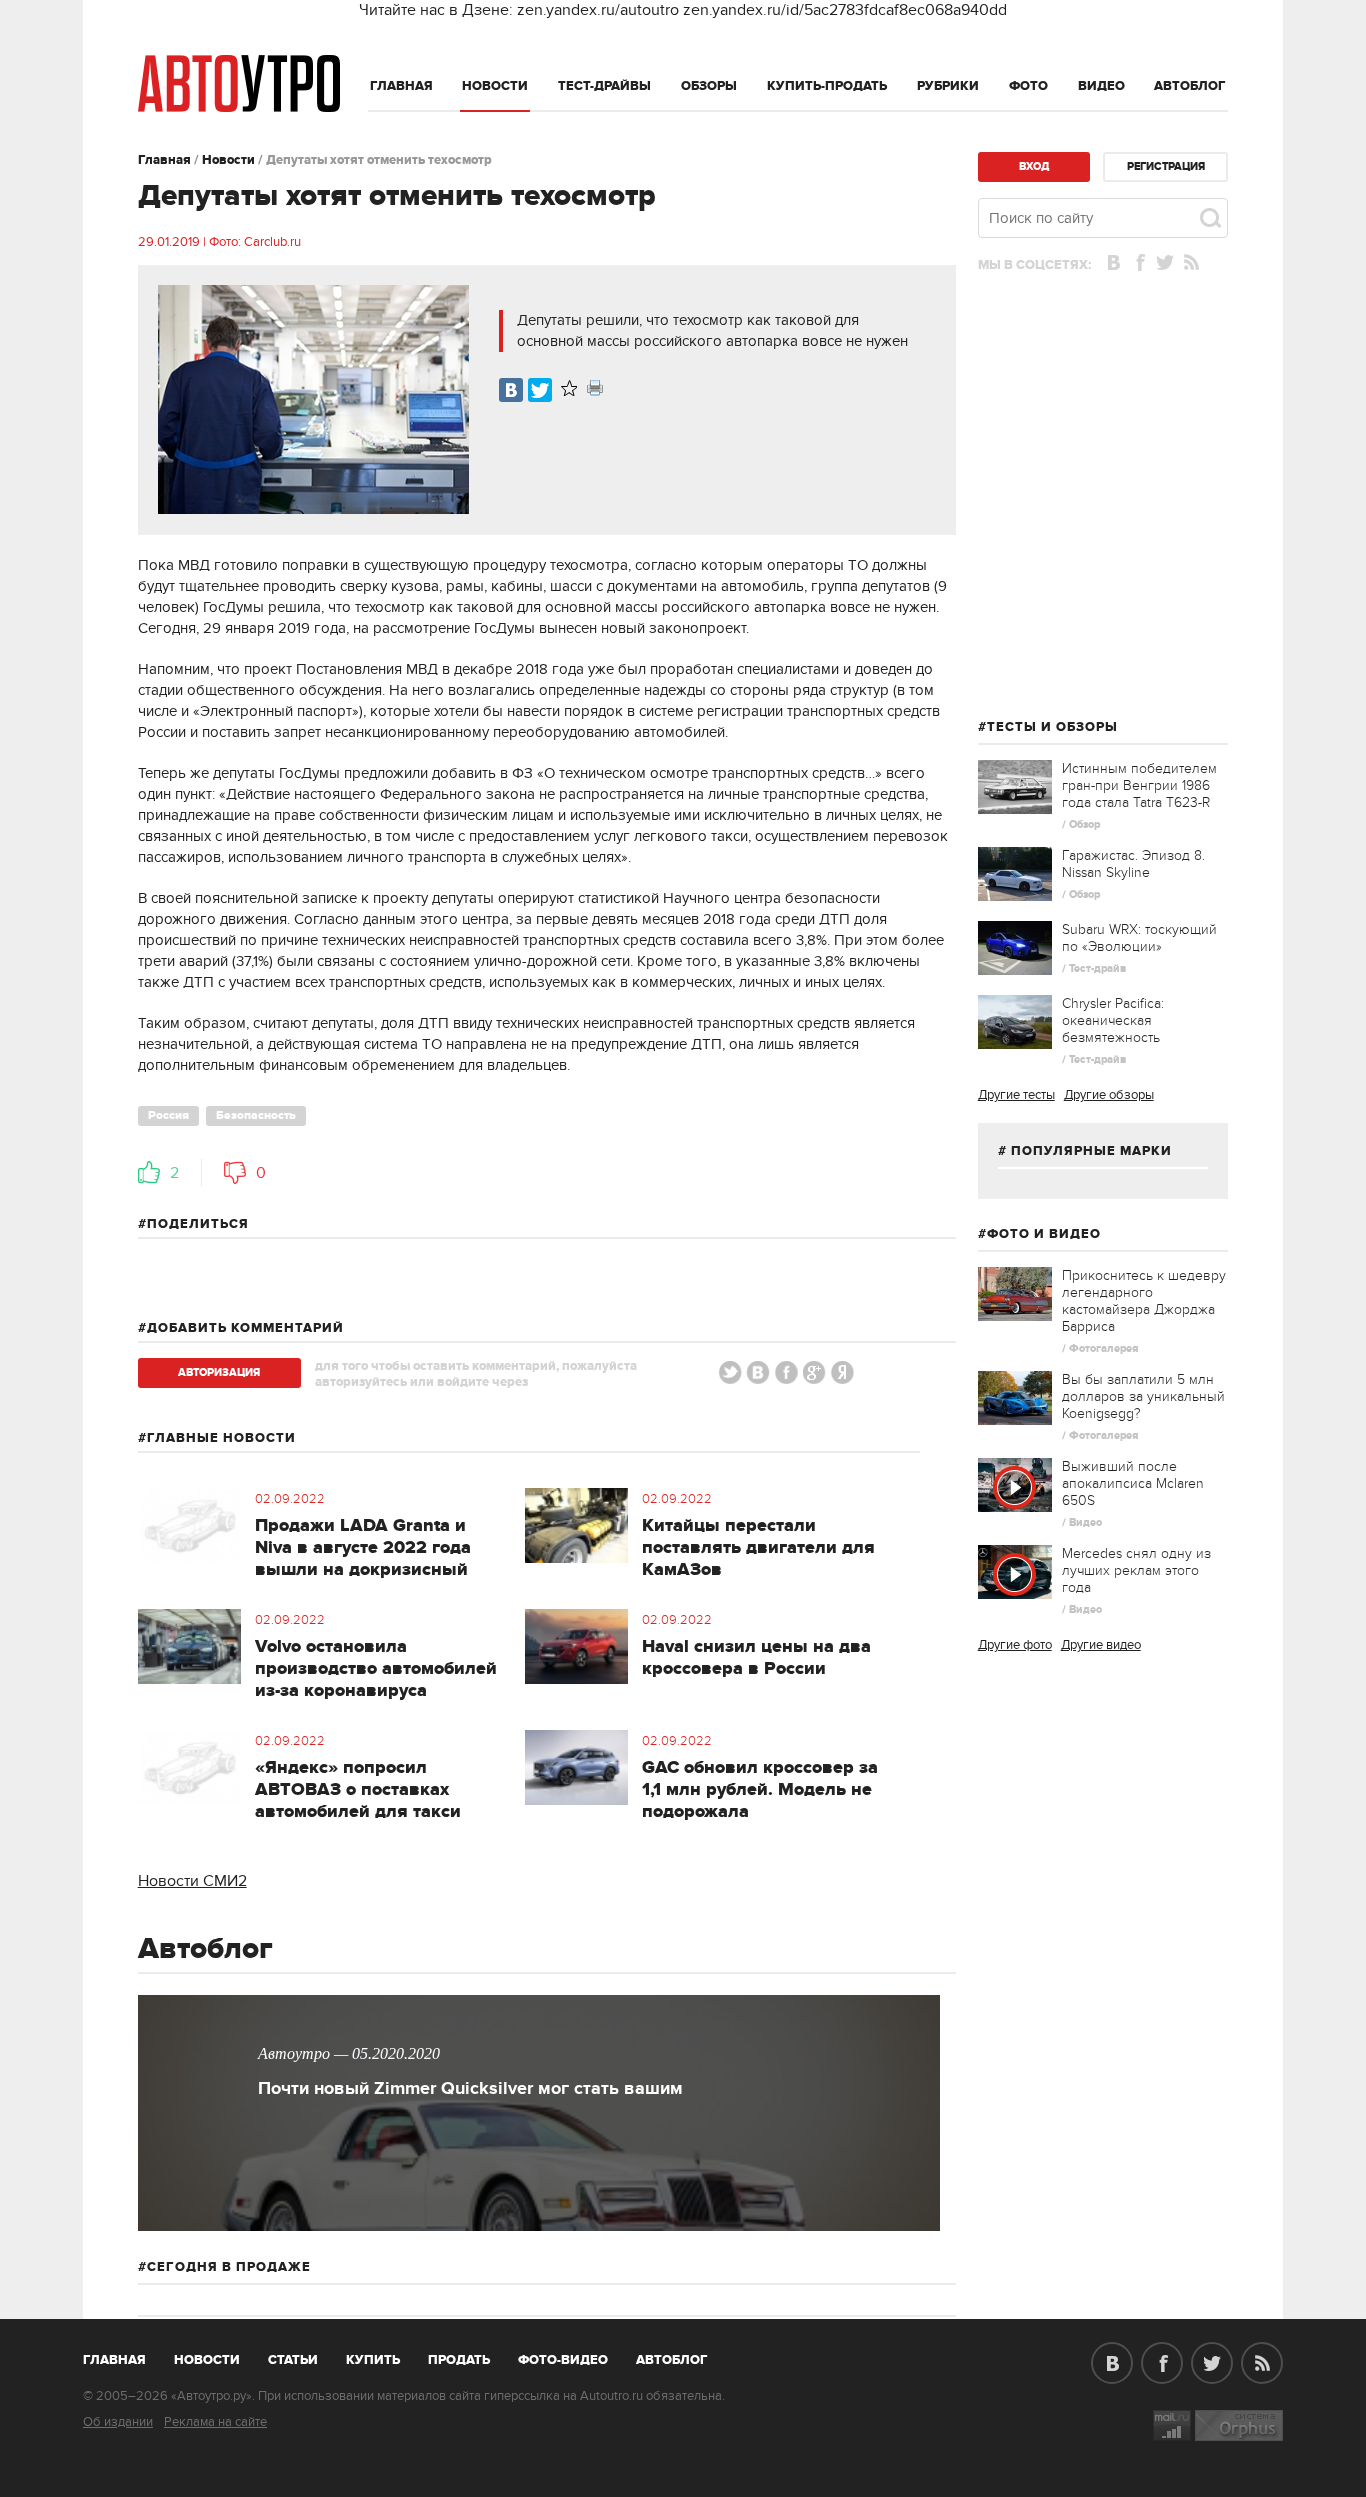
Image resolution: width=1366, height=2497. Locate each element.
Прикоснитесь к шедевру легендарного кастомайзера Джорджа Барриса (1144, 1301)
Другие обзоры (1109, 1095)
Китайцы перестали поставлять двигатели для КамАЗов (758, 1548)
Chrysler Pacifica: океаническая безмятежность (1113, 1020)
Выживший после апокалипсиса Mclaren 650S (1133, 1483)
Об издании (118, 2422)
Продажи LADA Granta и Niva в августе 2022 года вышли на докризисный (363, 1548)
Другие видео (1101, 1645)
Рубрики (948, 86)
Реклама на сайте (215, 2422)
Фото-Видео (563, 2360)
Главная (401, 86)
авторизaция (219, 1372)
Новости (495, 86)
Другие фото (1015, 1645)
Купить (373, 2360)
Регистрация (1166, 166)
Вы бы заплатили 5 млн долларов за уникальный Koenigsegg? (1143, 1396)
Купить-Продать (827, 86)
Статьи (293, 2360)
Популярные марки (1091, 1151)
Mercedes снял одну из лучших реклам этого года (1136, 1570)
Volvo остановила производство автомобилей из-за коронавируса (376, 1669)
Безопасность (256, 1115)
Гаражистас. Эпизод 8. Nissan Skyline (1133, 864)
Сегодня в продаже (229, 2267)
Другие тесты (1016, 1095)
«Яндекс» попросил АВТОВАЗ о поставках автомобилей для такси (358, 1790)
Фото (1028, 86)
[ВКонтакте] (511, 390)
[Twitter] (540, 390)
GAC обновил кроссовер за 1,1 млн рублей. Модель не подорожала (760, 1790)
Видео (1101, 86)
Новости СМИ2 (192, 1881)
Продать (459, 2360)
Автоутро (125, 2356)
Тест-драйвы (604, 86)
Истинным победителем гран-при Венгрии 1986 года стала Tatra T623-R (1139, 785)
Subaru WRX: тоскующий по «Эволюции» (1139, 938)
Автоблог (1190, 86)
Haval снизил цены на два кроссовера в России (756, 1658)
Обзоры (709, 86)
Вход (1034, 166)
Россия (168, 1115)
